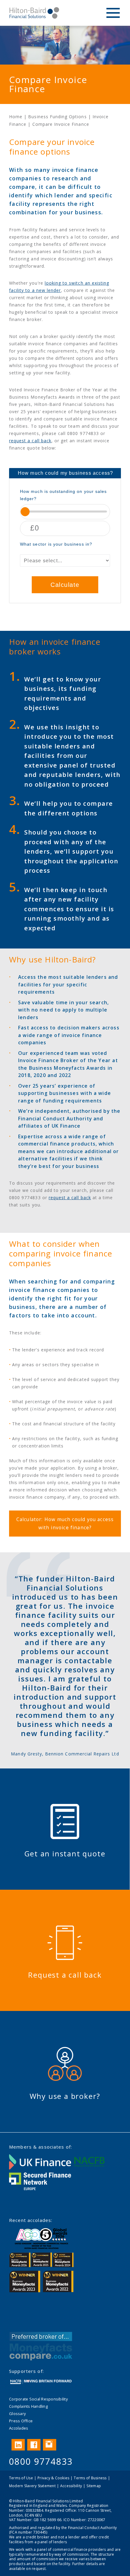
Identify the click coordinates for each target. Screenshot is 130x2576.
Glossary (17, 2414)
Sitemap (94, 2486)
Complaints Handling (28, 2406)
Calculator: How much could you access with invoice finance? (65, 1523)
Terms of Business (90, 2478)
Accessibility (71, 2486)
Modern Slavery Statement (32, 2486)
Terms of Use (21, 2478)
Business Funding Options (57, 117)
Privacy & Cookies (53, 2478)
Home (16, 117)
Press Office (21, 2421)
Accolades (19, 2428)
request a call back (30, 441)
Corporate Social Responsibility (38, 2399)
